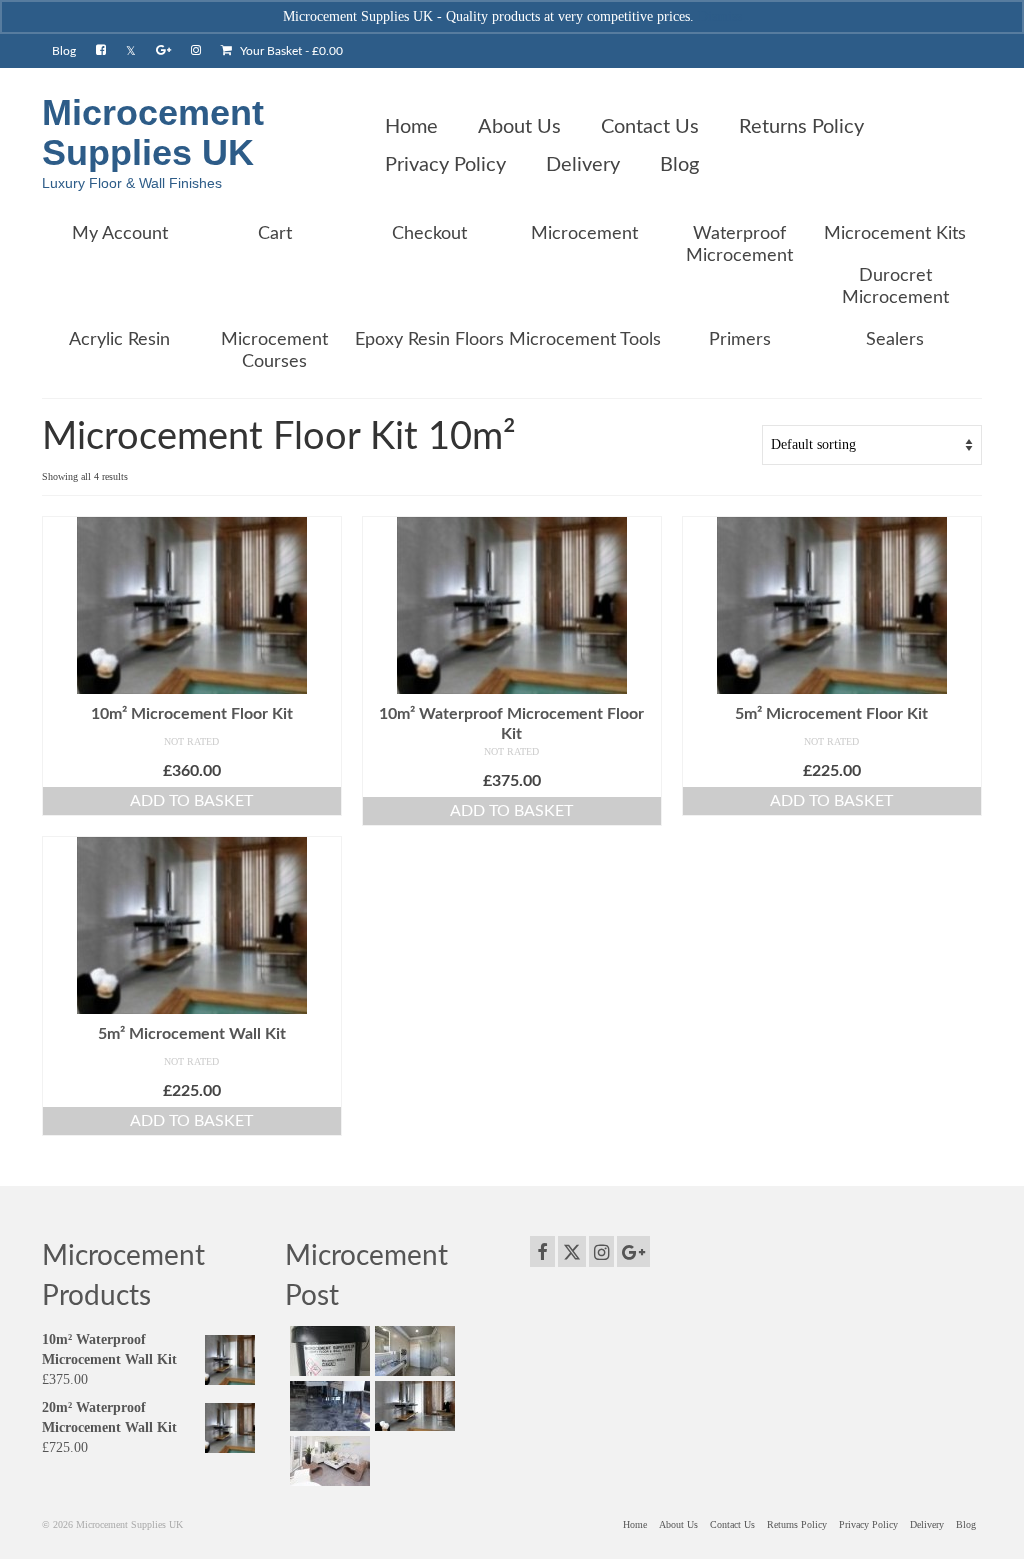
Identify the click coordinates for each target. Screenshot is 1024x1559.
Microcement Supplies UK (153, 132)
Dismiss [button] (720, 16)
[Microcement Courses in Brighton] (412, 1406)
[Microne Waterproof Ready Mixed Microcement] (327, 1351)
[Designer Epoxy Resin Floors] (327, 1406)
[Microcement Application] (412, 1351)
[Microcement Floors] (327, 1461)
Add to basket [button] (191, 801)
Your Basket (290, 51)
